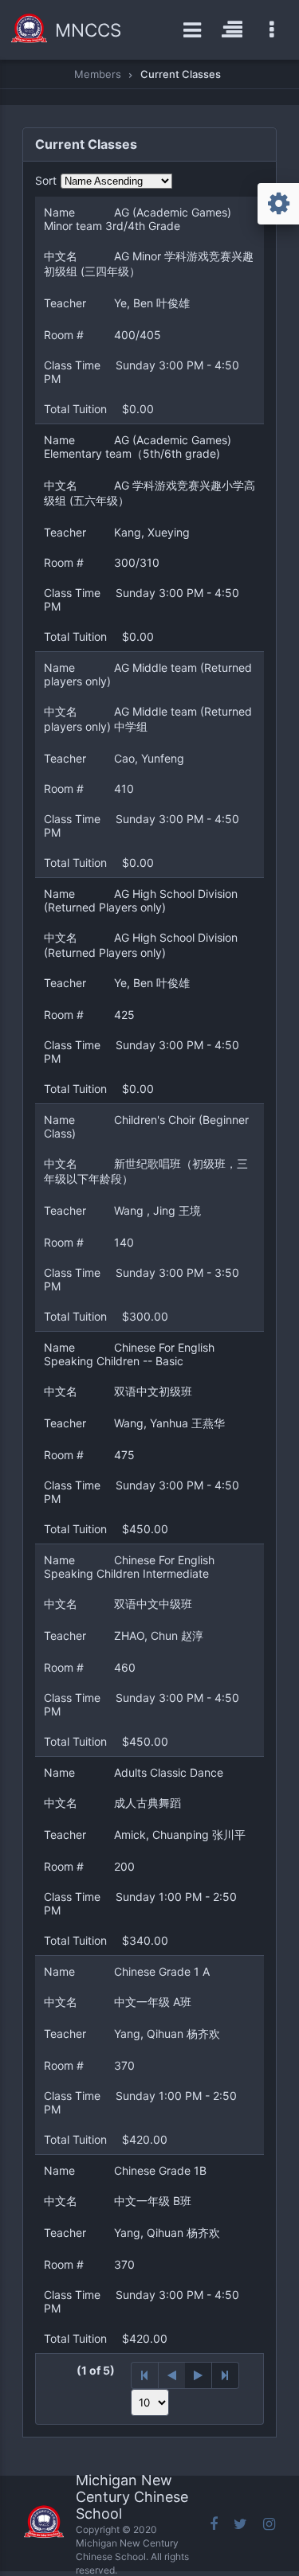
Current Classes (181, 74)
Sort (46, 180)
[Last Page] (226, 2375)
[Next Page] (199, 2375)
